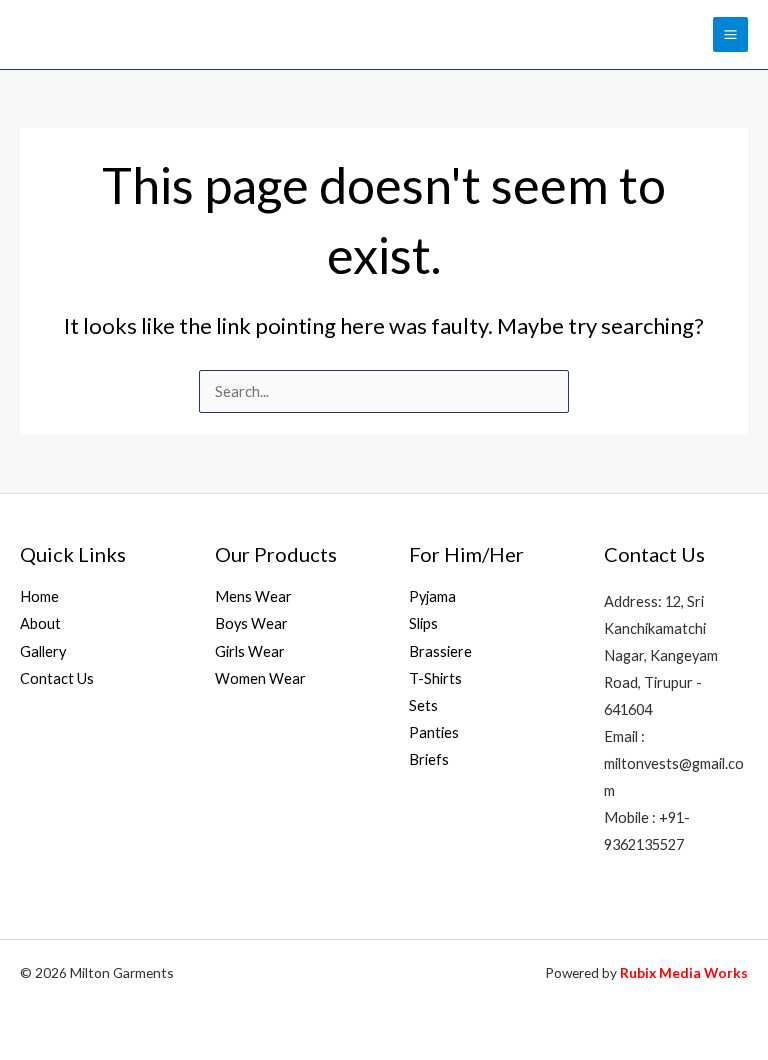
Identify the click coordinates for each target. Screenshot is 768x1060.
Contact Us (57, 678)
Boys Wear (251, 623)
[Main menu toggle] (730, 34)
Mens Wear (253, 596)
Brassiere (440, 651)
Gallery (43, 651)
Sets (423, 705)
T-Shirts (435, 678)
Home (39, 596)
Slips (423, 623)
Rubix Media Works (684, 972)
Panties (434, 732)
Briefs (429, 759)
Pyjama (432, 596)
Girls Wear (250, 651)
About (40, 623)
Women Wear (260, 678)
